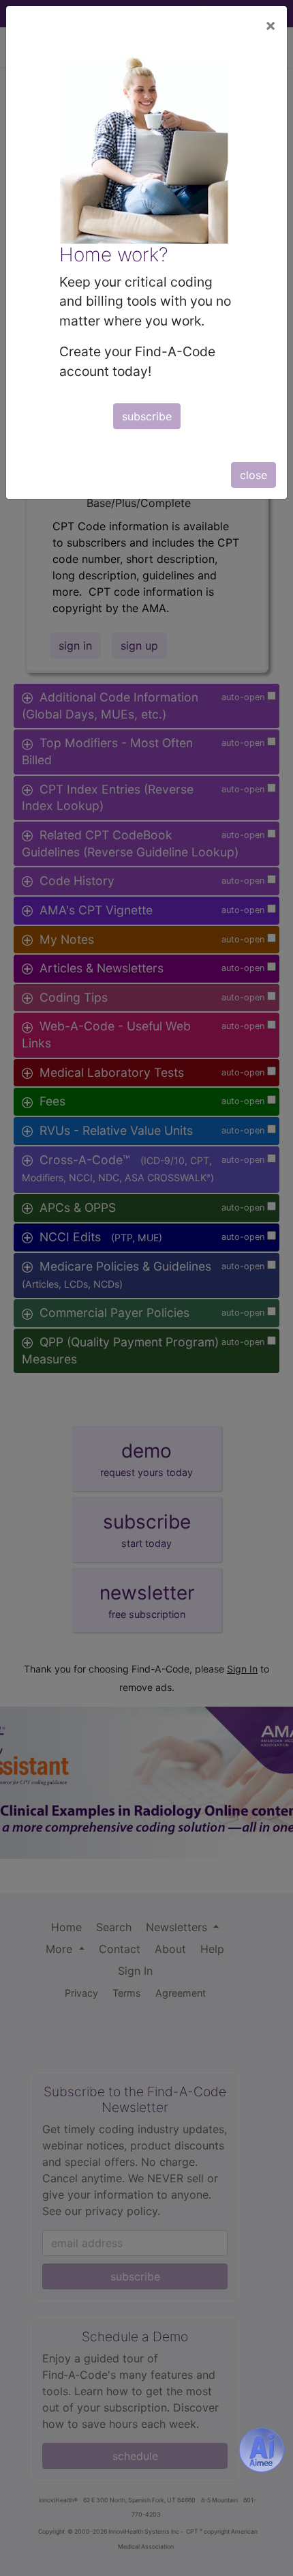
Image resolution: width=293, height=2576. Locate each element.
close (253, 475)
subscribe (147, 416)
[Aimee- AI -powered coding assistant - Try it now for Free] (262, 2450)
